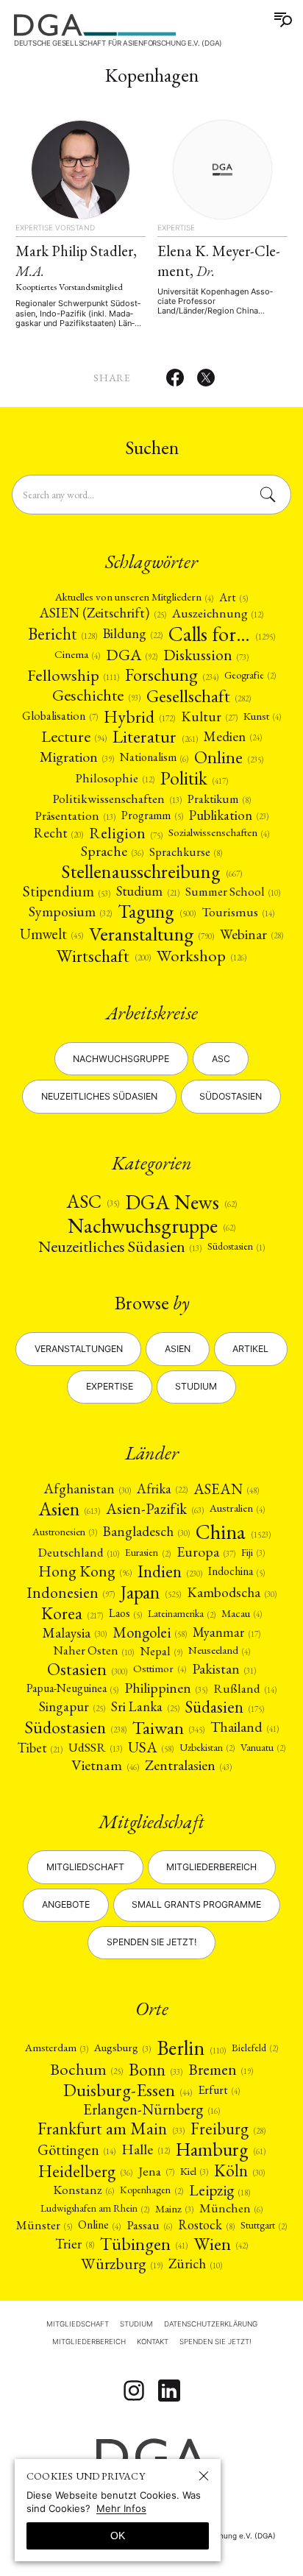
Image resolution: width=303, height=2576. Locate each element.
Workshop (202, 956)
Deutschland (79, 1553)
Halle (145, 2150)
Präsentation (75, 815)
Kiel (194, 2171)
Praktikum (219, 799)
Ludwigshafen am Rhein (95, 2208)
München (231, 2208)
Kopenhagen (151, 2190)
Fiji (253, 1552)
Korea (72, 1613)
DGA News (181, 1202)
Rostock (206, 2225)
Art (234, 598)
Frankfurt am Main (111, 2128)
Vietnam (105, 1765)
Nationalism (154, 757)
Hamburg (221, 2150)
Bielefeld (255, 2048)
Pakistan (224, 1669)
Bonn (156, 2069)
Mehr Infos (121, 2508)
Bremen (221, 2069)
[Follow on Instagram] (134, 2391)
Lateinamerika (182, 1613)
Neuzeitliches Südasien (99, 1096)
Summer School (233, 892)
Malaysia (75, 1633)
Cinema (77, 655)
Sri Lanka (145, 1707)
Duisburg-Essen (128, 2090)
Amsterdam (57, 2047)
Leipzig (220, 2190)
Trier (75, 2244)
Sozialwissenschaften (219, 833)
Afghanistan (88, 1489)
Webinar (252, 934)
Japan (150, 1593)
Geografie (250, 675)
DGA (132, 655)
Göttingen (76, 2150)
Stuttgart (264, 2225)
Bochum (86, 2070)
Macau (242, 1614)
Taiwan (168, 1728)
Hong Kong (85, 1571)
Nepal (161, 1651)
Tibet (40, 1747)
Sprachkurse (186, 852)
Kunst (262, 716)
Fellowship (73, 675)
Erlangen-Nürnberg (151, 2110)
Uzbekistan (207, 1747)
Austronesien (65, 1532)
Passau (149, 2225)
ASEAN (226, 1489)
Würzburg (122, 2264)
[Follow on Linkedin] (169, 2391)
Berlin (191, 2048)
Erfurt (219, 2090)
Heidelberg (85, 2171)
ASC (92, 1202)
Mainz (174, 2208)
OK (118, 2536)
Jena (156, 2171)
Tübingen (144, 2244)
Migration (77, 757)
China (233, 1532)
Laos (125, 1613)
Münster (44, 2225)
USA (151, 1748)
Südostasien (231, 1096)
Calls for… (222, 634)
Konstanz (83, 2190)
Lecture (74, 737)
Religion (125, 833)
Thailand (245, 1727)
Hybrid (139, 716)
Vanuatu (263, 1747)
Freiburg (228, 2129)
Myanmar (227, 1632)
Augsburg (122, 2047)
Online (229, 757)
